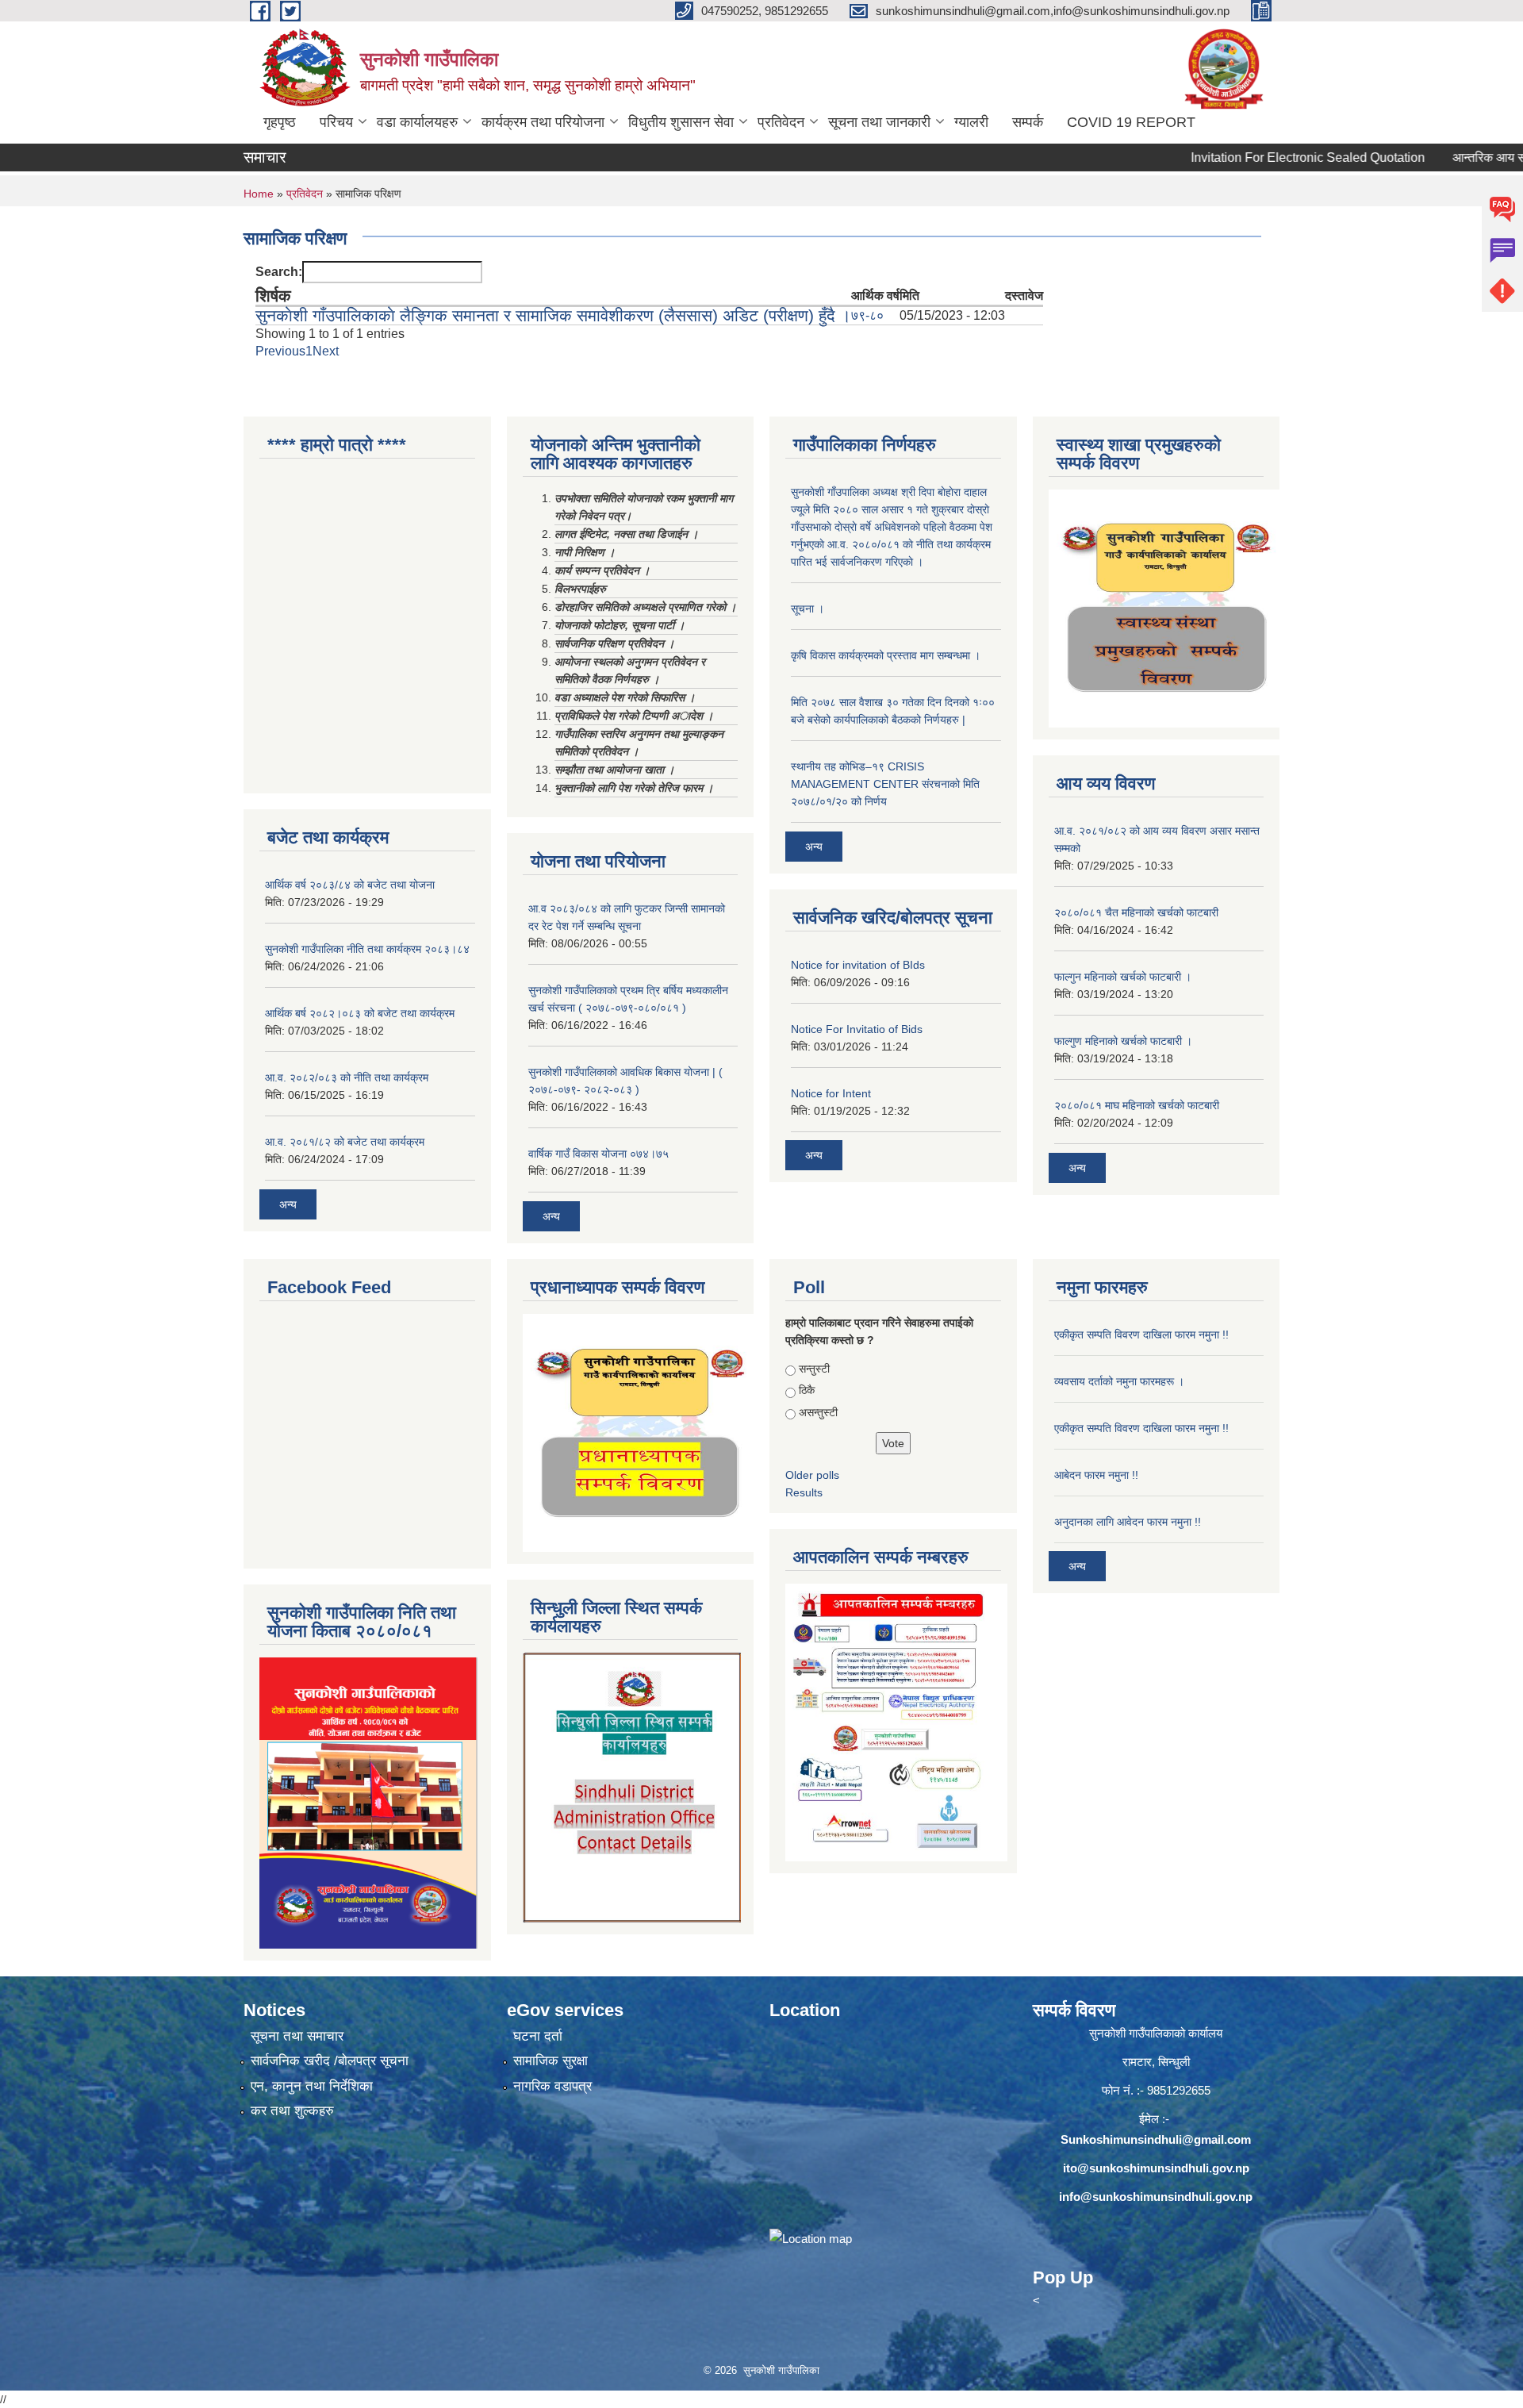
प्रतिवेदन (781, 122)
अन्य (288, 1204)
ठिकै (807, 1390)
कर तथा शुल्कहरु (292, 2111)
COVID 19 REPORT (1131, 122)
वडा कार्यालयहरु (417, 122)
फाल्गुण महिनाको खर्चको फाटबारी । (1123, 1041)
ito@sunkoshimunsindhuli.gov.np (1156, 2168)
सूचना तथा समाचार (297, 2036)
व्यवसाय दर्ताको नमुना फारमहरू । (1119, 1381)
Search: (279, 272)
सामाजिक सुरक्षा (551, 2061)
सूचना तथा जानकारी (879, 122)
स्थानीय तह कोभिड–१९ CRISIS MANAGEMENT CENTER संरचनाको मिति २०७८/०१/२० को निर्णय (885, 784)
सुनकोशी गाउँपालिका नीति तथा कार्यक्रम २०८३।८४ (367, 949)
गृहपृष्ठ (280, 122)
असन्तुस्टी (818, 1412)
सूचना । (808, 609)
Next (326, 351)
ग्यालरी (971, 122)
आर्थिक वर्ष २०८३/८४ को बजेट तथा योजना (350, 885)
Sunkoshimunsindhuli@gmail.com (1156, 2139)
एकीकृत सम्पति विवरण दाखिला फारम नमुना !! (1141, 1335)
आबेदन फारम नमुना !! (1096, 1475)
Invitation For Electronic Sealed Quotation (1245, 157)
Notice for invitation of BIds (858, 965)
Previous (280, 351)
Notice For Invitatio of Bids (857, 1029)
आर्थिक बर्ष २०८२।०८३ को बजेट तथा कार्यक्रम (360, 1013)
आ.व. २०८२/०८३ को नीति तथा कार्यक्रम (347, 1077)
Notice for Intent (831, 1093)
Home (259, 194)
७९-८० (867, 315)
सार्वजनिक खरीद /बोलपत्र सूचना (330, 2061)
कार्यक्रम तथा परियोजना (543, 122)
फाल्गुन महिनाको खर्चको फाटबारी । (1123, 977)
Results (804, 1492)
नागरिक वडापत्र (552, 2086)
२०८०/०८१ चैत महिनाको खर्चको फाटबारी (1136, 912)
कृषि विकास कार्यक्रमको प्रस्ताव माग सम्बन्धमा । (886, 655)
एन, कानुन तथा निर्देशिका (312, 2086)
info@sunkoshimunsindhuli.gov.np (1156, 2197)
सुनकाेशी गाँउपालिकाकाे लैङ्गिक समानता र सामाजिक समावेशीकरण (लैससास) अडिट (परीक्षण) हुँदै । (553, 315)
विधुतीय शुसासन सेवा (681, 122)
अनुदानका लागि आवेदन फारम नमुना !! (1128, 1522)
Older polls (812, 1475)
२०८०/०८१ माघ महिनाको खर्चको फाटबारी (1137, 1105)
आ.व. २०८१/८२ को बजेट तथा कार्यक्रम (345, 1142)
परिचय (336, 122)
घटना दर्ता (538, 2036)
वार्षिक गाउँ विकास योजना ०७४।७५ (598, 1154)
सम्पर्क (1028, 122)
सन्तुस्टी (814, 1369)
